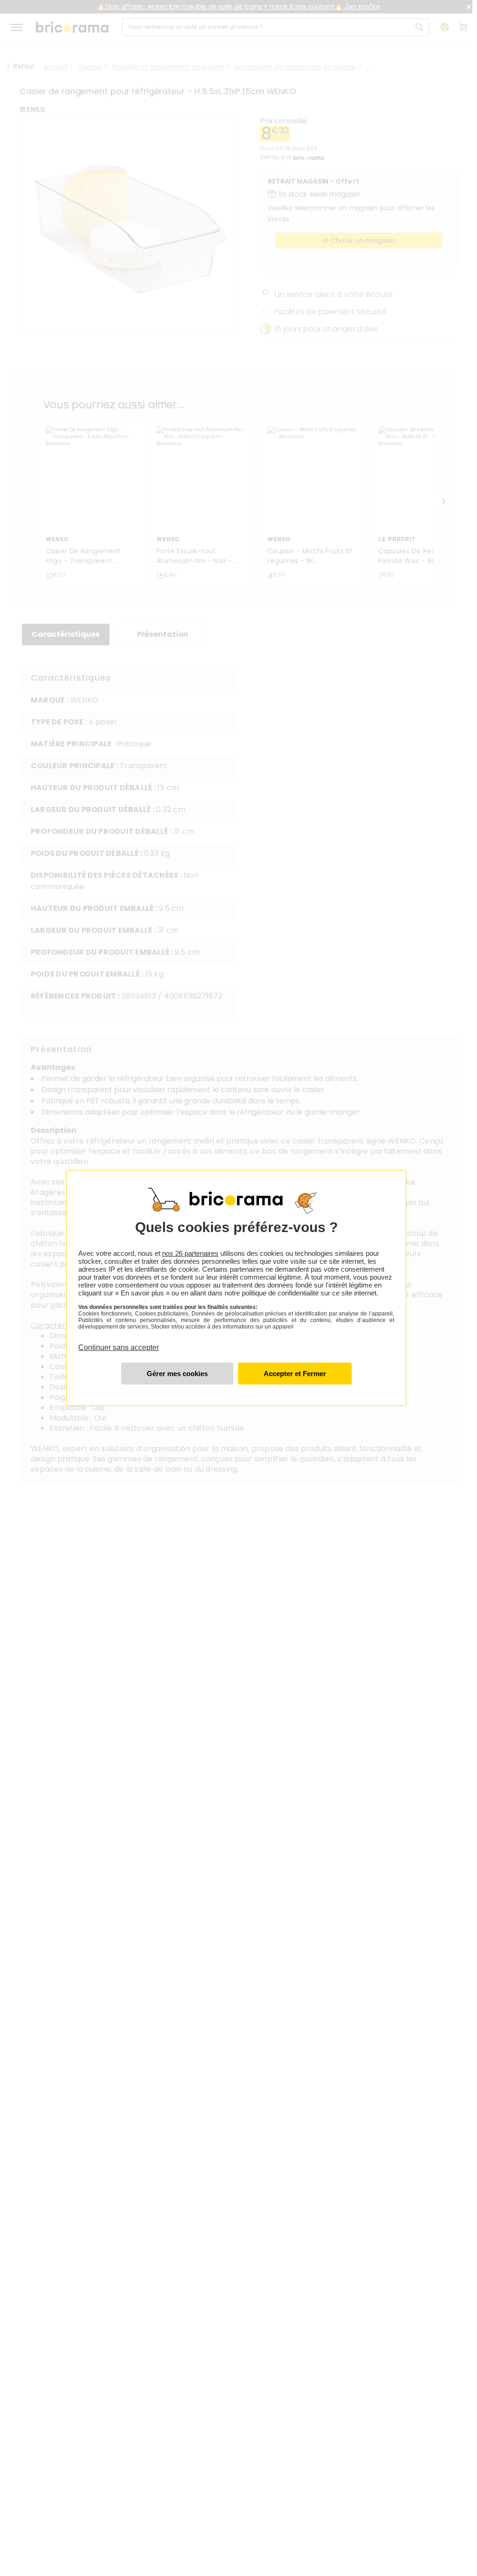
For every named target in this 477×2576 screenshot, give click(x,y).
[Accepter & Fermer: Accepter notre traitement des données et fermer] (295, 1374)
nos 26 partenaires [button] (190, 1253)
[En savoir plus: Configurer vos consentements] (177, 1374)
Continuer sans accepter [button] (119, 1342)
